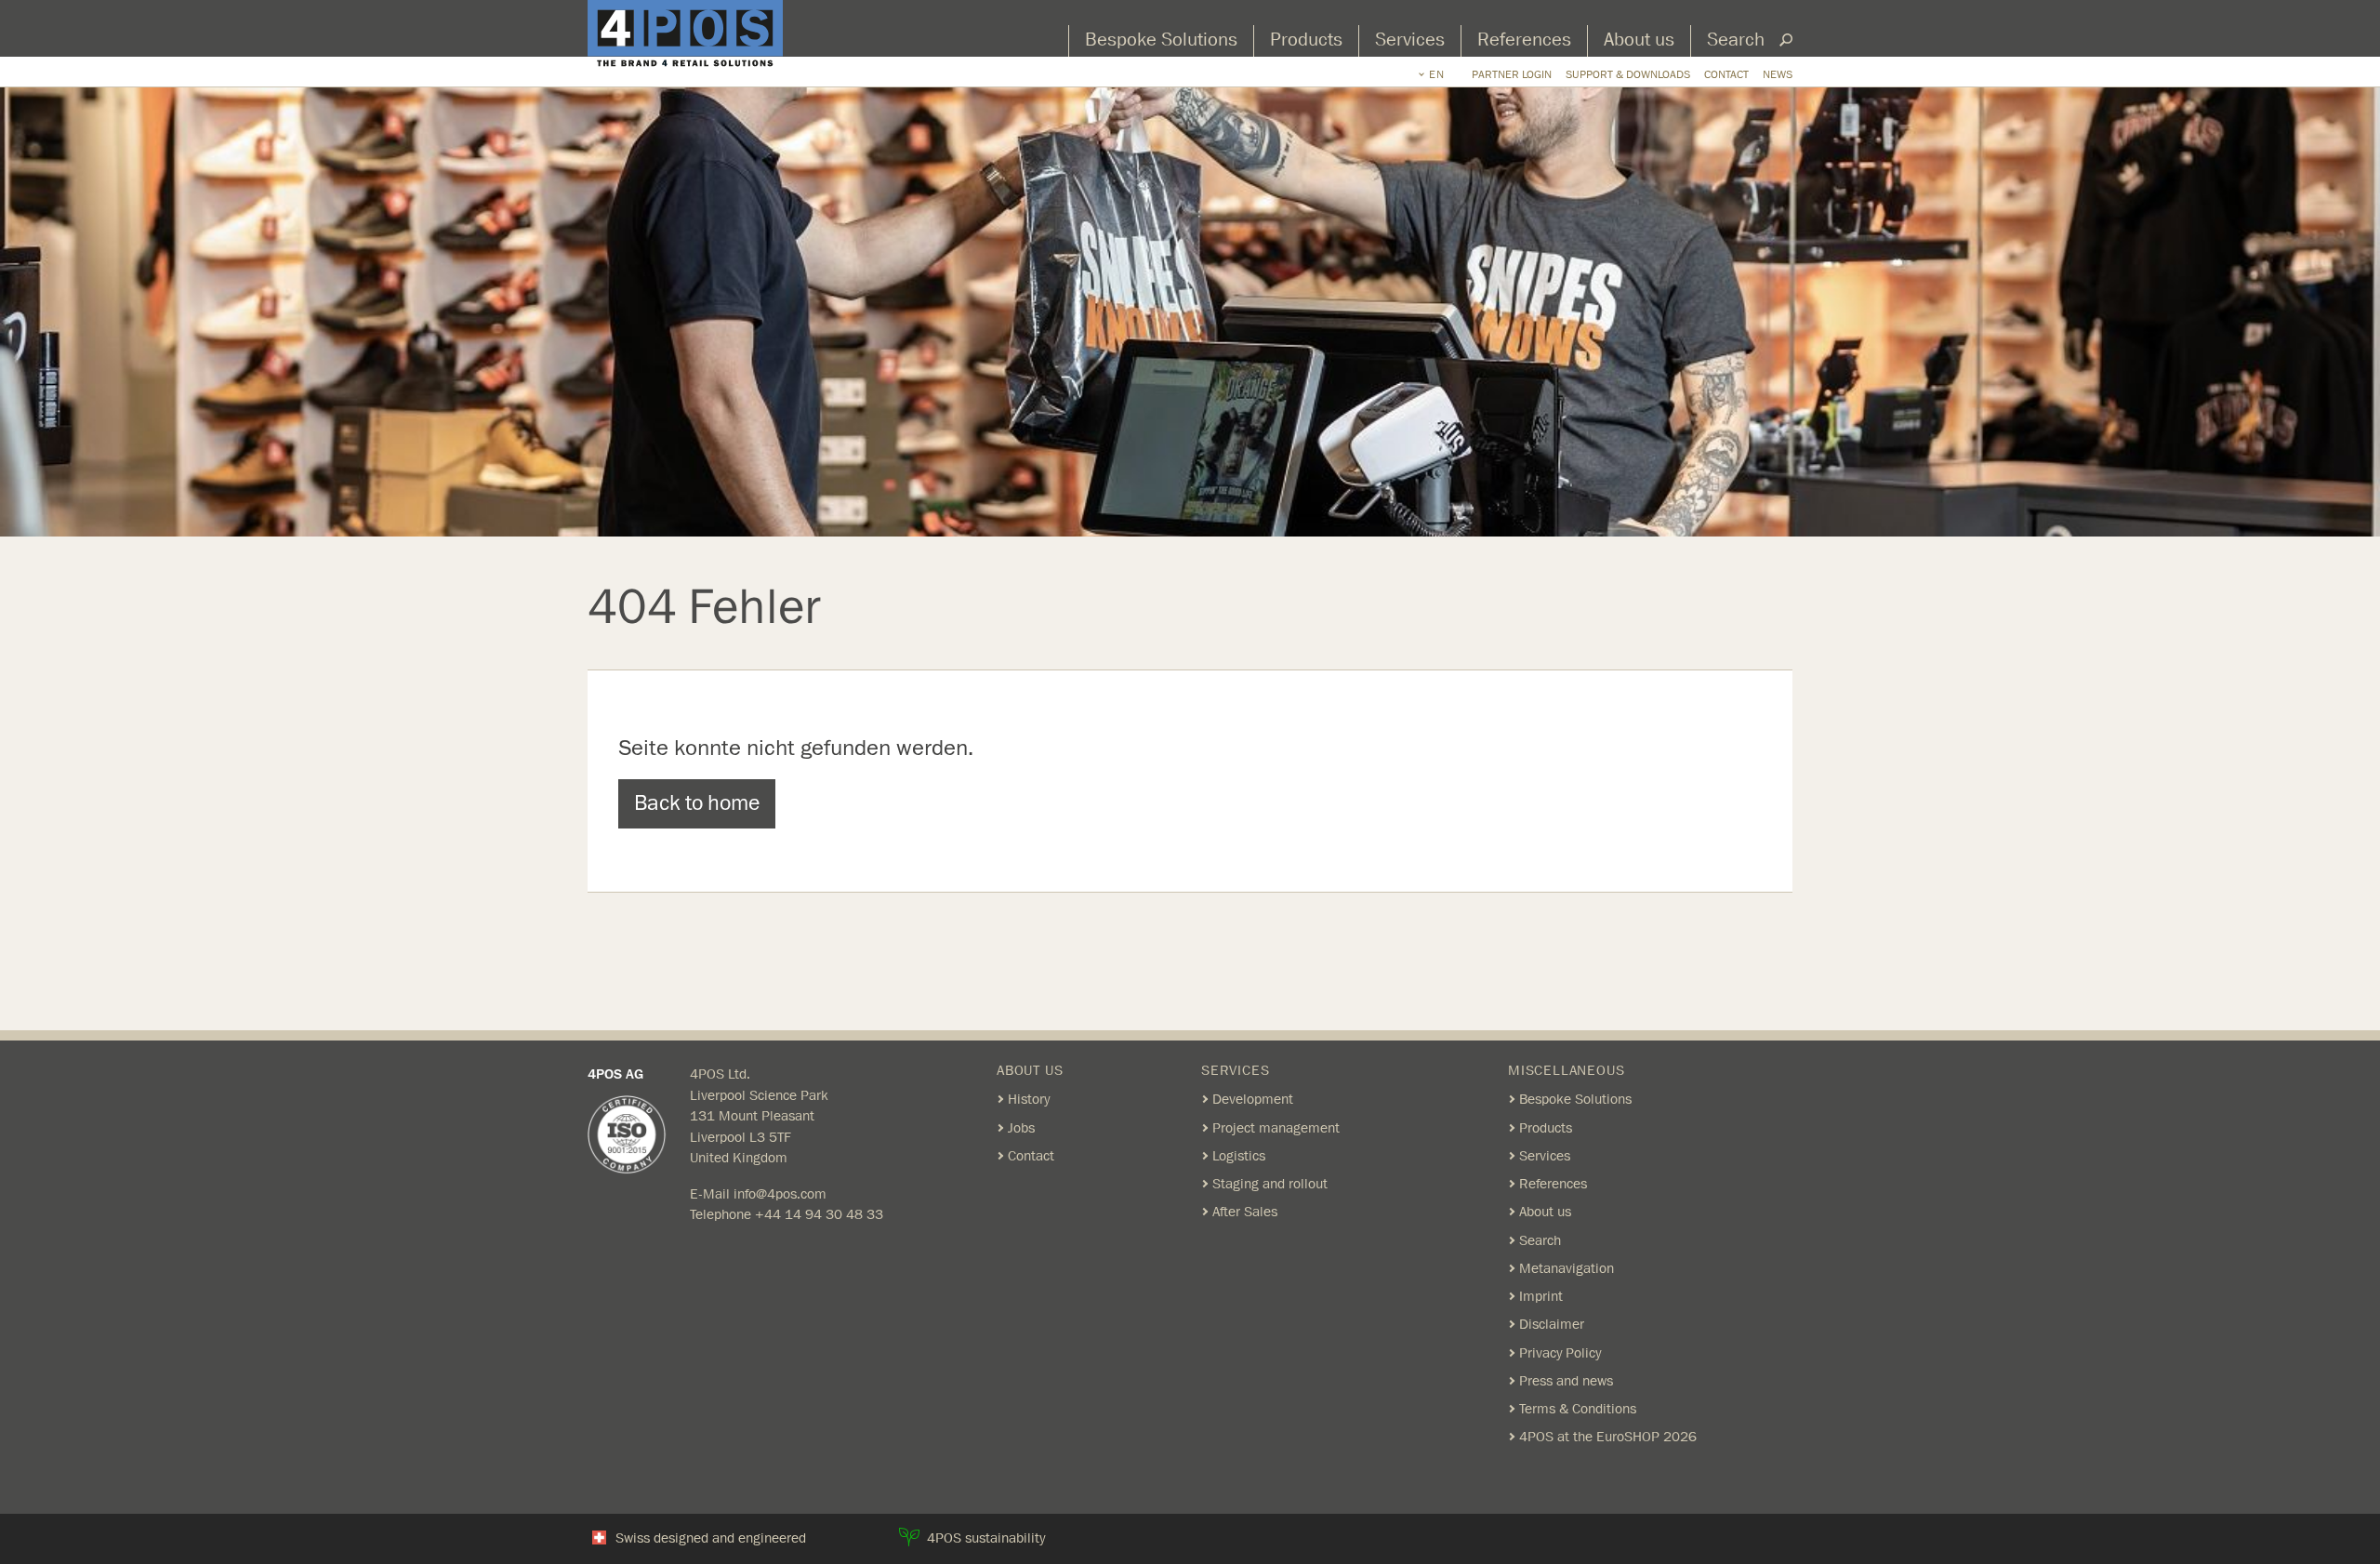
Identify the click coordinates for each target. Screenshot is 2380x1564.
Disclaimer (1552, 1324)
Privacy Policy (1560, 1353)
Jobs (1021, 1128)
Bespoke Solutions (1161, 40)
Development (1253, 1099)
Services (1410, 40)
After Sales (1245, 1212)
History (1029, 1099)
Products (1306, 40)
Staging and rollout (1270, 1184)
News (1778, 74)
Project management (1276, 1128)
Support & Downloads (1628, 74)
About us (1639, 40)
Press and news (1566, 1381)
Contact (1726, 74)
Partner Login (1512, 74)
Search (1736, 40)
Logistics (1239, 1156)
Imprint (1541, 1296)
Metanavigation (1567, 1268)
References (1524, 40)
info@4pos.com (780, 1194)
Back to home (697, 803)
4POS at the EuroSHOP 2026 (1608, 1437)
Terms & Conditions (1578, 1409)
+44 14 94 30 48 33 (819, 1214)
